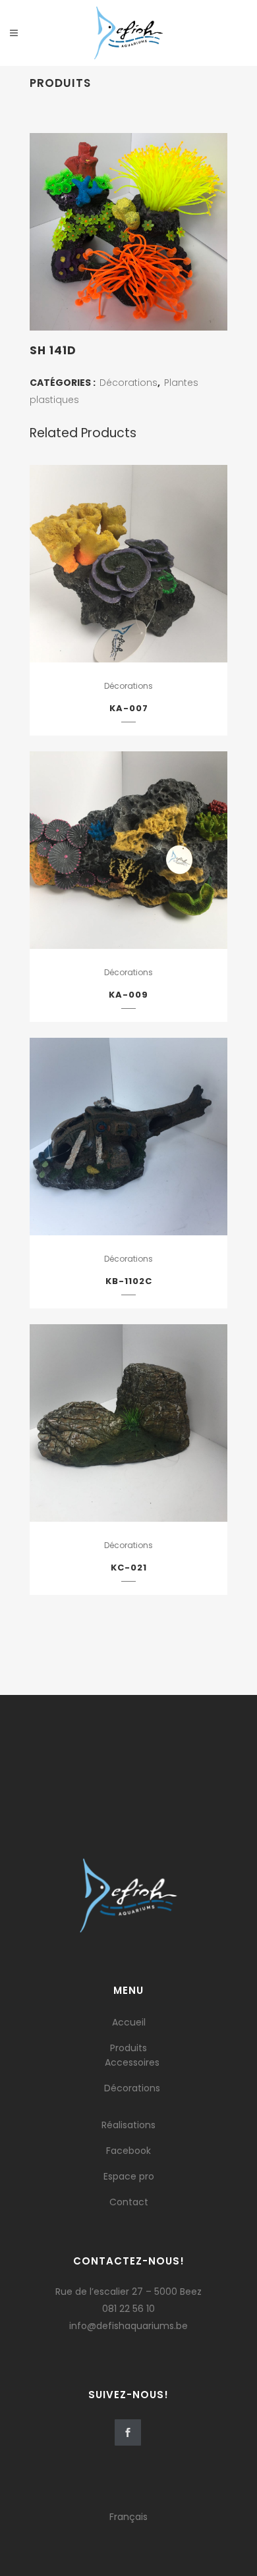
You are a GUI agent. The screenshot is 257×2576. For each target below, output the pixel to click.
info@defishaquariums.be (128, 2326)
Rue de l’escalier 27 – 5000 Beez (128, 2292)
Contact (129, 2202)
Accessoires (132, 2062)
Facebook (128, 2151)
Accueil (129, 2022)
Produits (128, 2048)
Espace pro (129, 2176)
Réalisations (128, 2125)
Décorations (128, 383)
